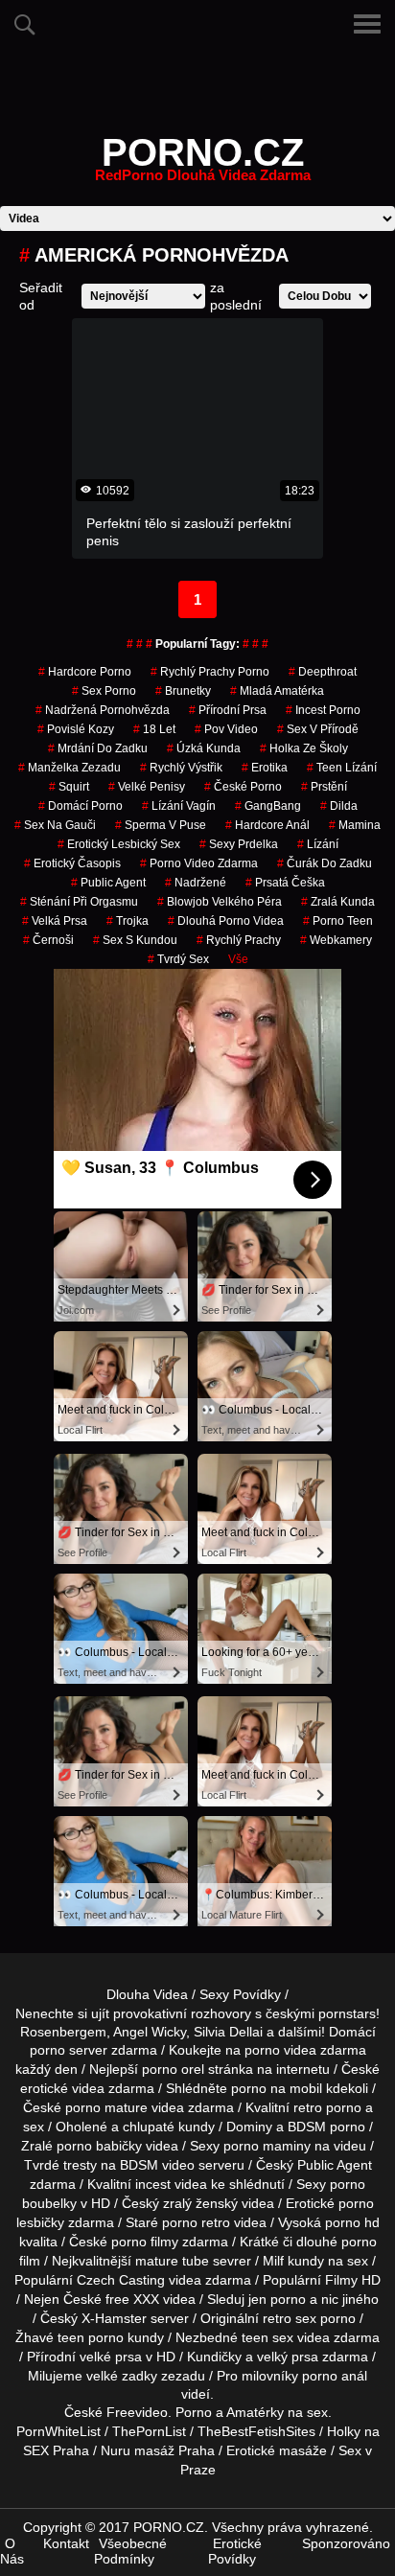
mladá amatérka (277, 691)
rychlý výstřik (181, 768)
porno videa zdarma (305, 2050)
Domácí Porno (81, 806)
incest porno (323, 710)
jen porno (277, 2299)
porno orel (173, 2069)
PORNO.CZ (203, 164)
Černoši (48, 940)
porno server (69, 2050)
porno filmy (145, 2242)
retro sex (290, 2318)
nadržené (196, 883)
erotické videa (62, 2088)
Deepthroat (323, 672)
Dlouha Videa (147, 1994)
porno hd (352, 2222)
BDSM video (157, 2165)
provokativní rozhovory (182, 2013)
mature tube (172, 2261)
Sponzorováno (346, 2543)
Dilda (339, 806)
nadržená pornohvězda (103, 710)
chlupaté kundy (169, 2127)
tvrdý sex (178, 959)
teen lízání (342, 768)
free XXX (132, 2299)
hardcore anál (267, 825)
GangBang (268, 806)
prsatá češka (285, 883)
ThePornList (149, 2431)
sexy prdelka (239, 844)
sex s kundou (135, 940)
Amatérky (255, 2412)
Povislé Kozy (76, 729)
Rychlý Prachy (239, 940)
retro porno (327, 2107)
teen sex (267, 2337)
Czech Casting (121, 2280)
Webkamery (336, 940)
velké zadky (122, 2376)
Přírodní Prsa (228, 710)
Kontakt (66, 2543)
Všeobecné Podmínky (130, 2551)
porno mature (106, 2107)
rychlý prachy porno (210, 672)
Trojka (128, 921)
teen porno (91, 2337)
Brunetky (183, 691)
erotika (265, 768)
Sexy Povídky (240, 1994)
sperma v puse (161, 825)
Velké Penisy (147, 787)
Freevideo (137, 2412)
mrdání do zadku (98, 748)
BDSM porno (326, 2127)
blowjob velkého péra (220, 902)
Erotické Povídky (235, 2551)
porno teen (338, 921)
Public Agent (108, 883)
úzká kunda (204, 748)
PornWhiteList (58, 2431)
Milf (273, 2261)
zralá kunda (338, 902)
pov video (226, 729)
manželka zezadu (70, 768)
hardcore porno (85, 672)
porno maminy (267, 2146)
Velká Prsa (55, 921)
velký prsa (288, 2357)
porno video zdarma (199, 863)
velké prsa (111, 2357)
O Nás (12, 2551)
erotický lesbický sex (119, 844)
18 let (154, 729)
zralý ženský (200, 2203)
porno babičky (99, 2146)
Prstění (324, 787)
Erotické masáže (277, 2450)
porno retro (196, 2222)
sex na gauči (55, 825)
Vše (238, 959)
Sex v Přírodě (318, 729)
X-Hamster (114, 2318)
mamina (355, 825)
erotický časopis (72, 863)
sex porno (104, 691)
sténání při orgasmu (79, 902)
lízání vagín (179, 806)
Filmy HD (353, 2280)
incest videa (171, 2184)
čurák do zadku (325, 863)
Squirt (69, 787)
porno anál (335, 2376)
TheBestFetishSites (256, 2431)
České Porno (243, 787)
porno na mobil (277, 2088)
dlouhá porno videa (226, 921)
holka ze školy (304, 748)
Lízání (318, 844)
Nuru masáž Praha (158, 2450)
